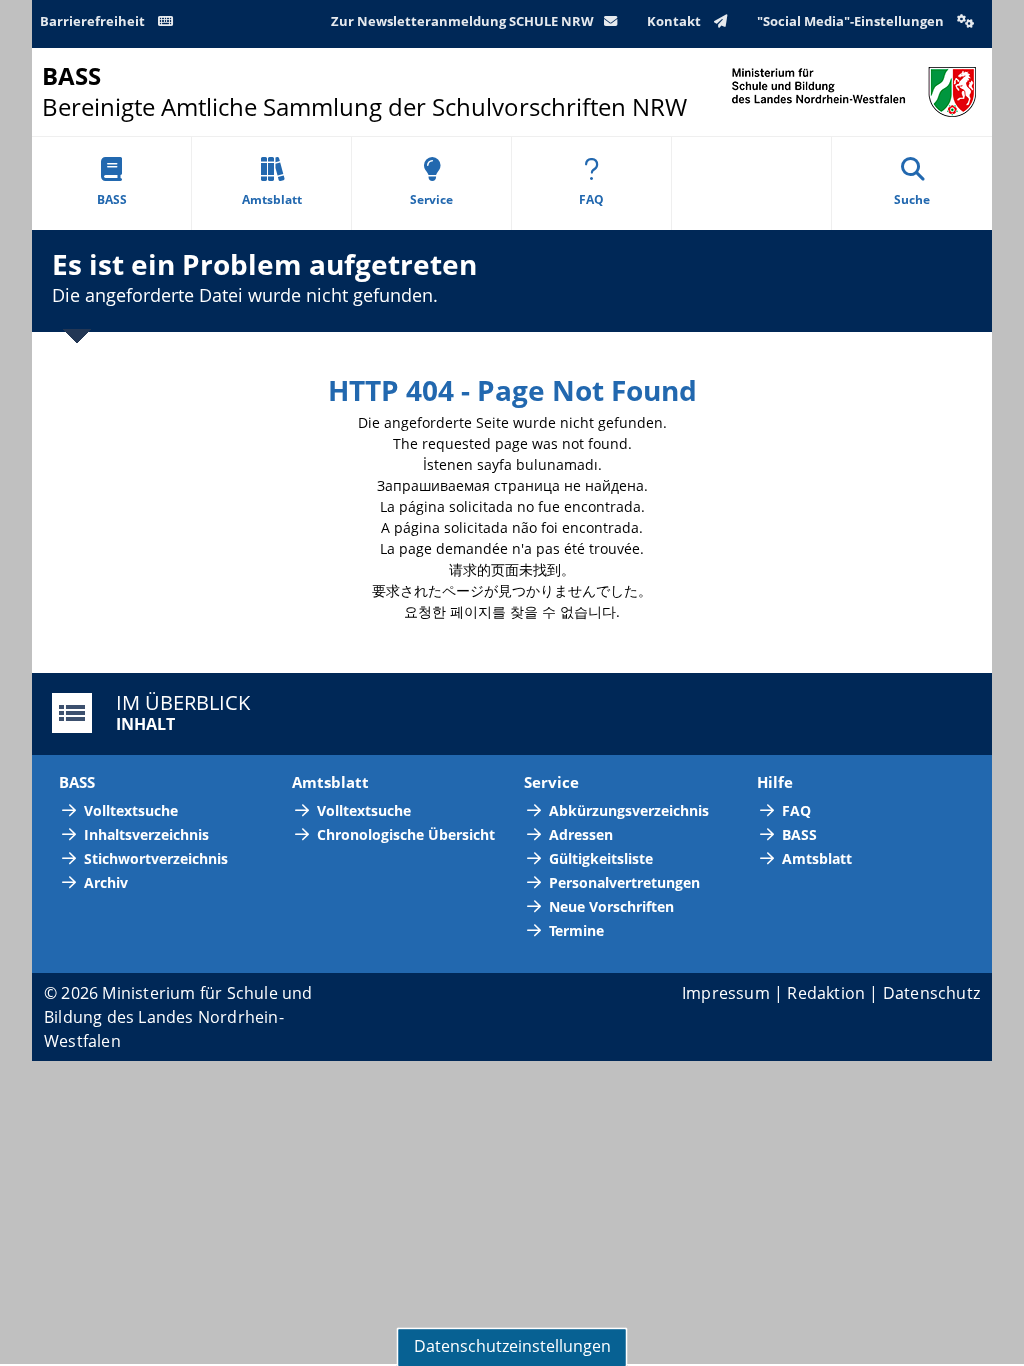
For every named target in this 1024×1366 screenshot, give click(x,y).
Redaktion (826, 993)
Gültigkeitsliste (601, 858)
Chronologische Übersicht (406, 834)
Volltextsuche (131, 810)
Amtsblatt (272, 199)
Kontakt (675, 21)
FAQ (591, 199)
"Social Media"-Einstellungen (852, 21)
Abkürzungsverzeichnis (629, 810)
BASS (112, 199)
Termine (576, 930)
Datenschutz (931, 993)
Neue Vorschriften (611, 906)
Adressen (581, 834)
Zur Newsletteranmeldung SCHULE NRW (462, 21)
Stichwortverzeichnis (156, 858)
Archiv (106, 882)
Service (431, 199)
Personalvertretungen (624, 882)
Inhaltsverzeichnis (146, 834)
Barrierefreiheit (94, 21)
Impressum (726, 993)
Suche (912, 199)
